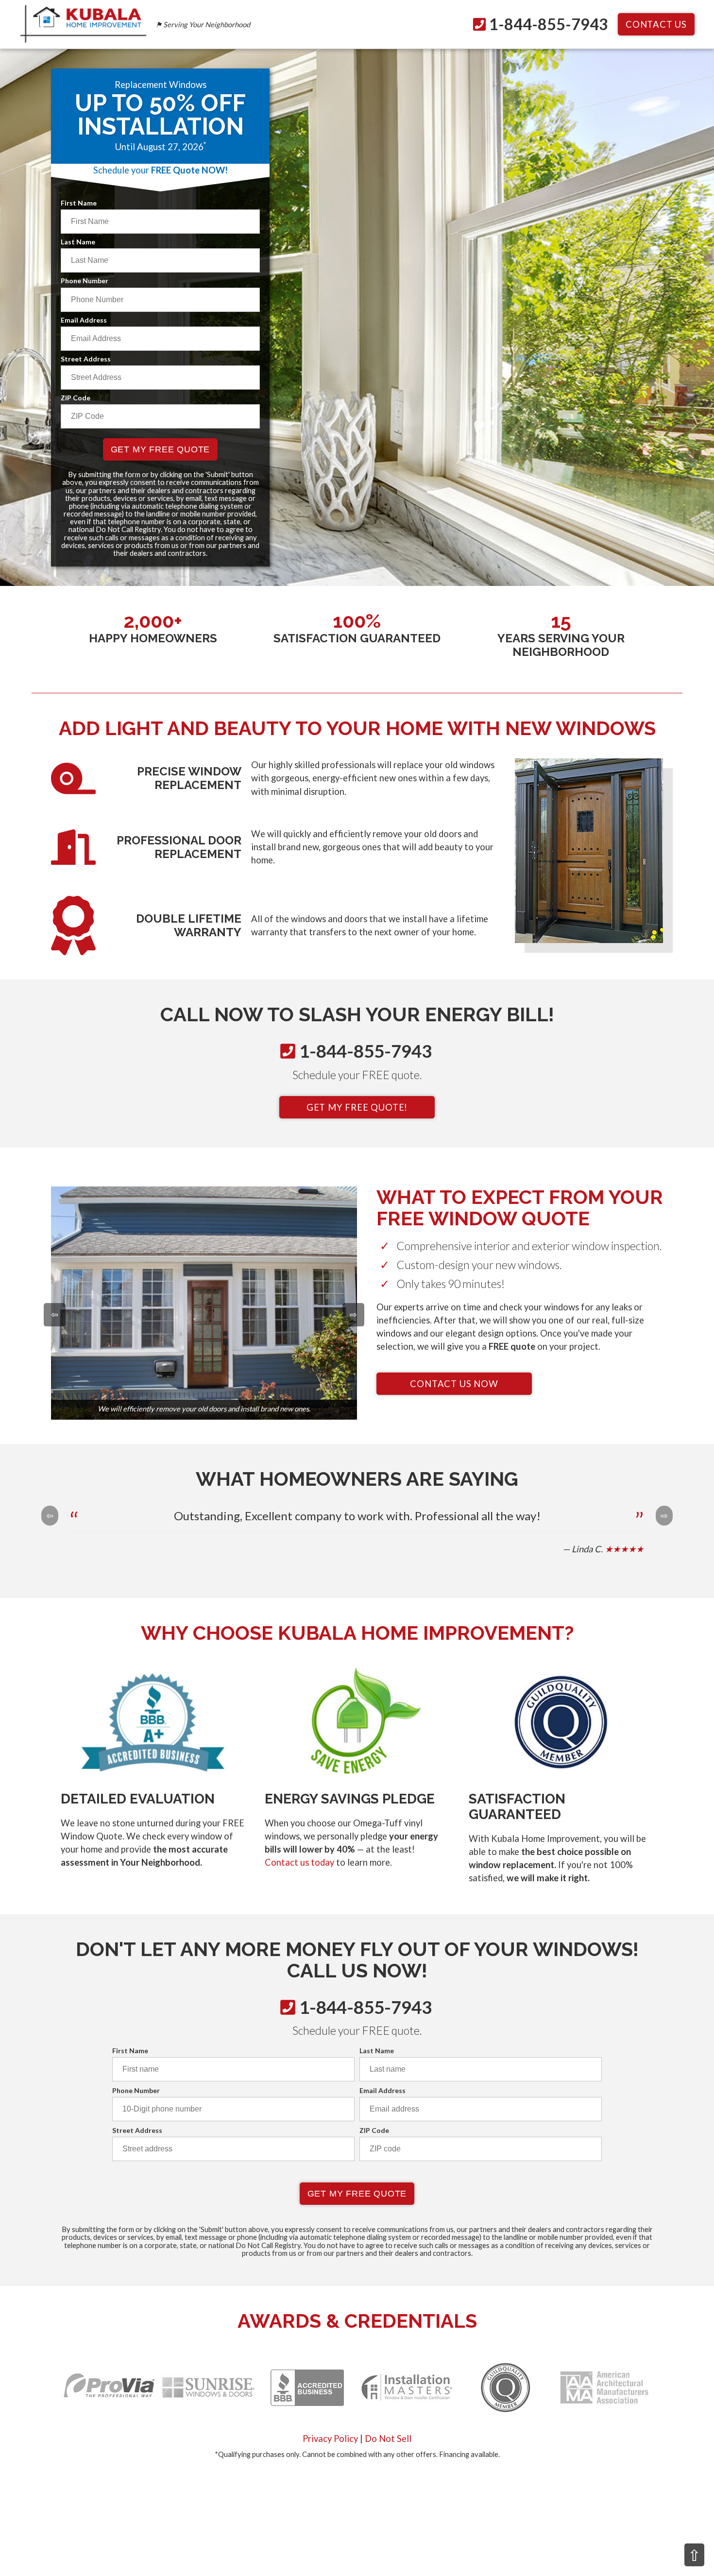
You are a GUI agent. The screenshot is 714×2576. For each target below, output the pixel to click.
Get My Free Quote (161, 449)
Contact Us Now (454, 1384)
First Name (79, 203)
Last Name (78, 242)
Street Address (86, 359)
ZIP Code (76, 398)
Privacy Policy (330, 2439)
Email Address (84, 320)
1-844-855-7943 (549, 24)
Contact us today (299, 1862)
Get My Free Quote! (357, 1107)
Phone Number (85, 281)
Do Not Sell (388, 2439)
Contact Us (656, 24)
